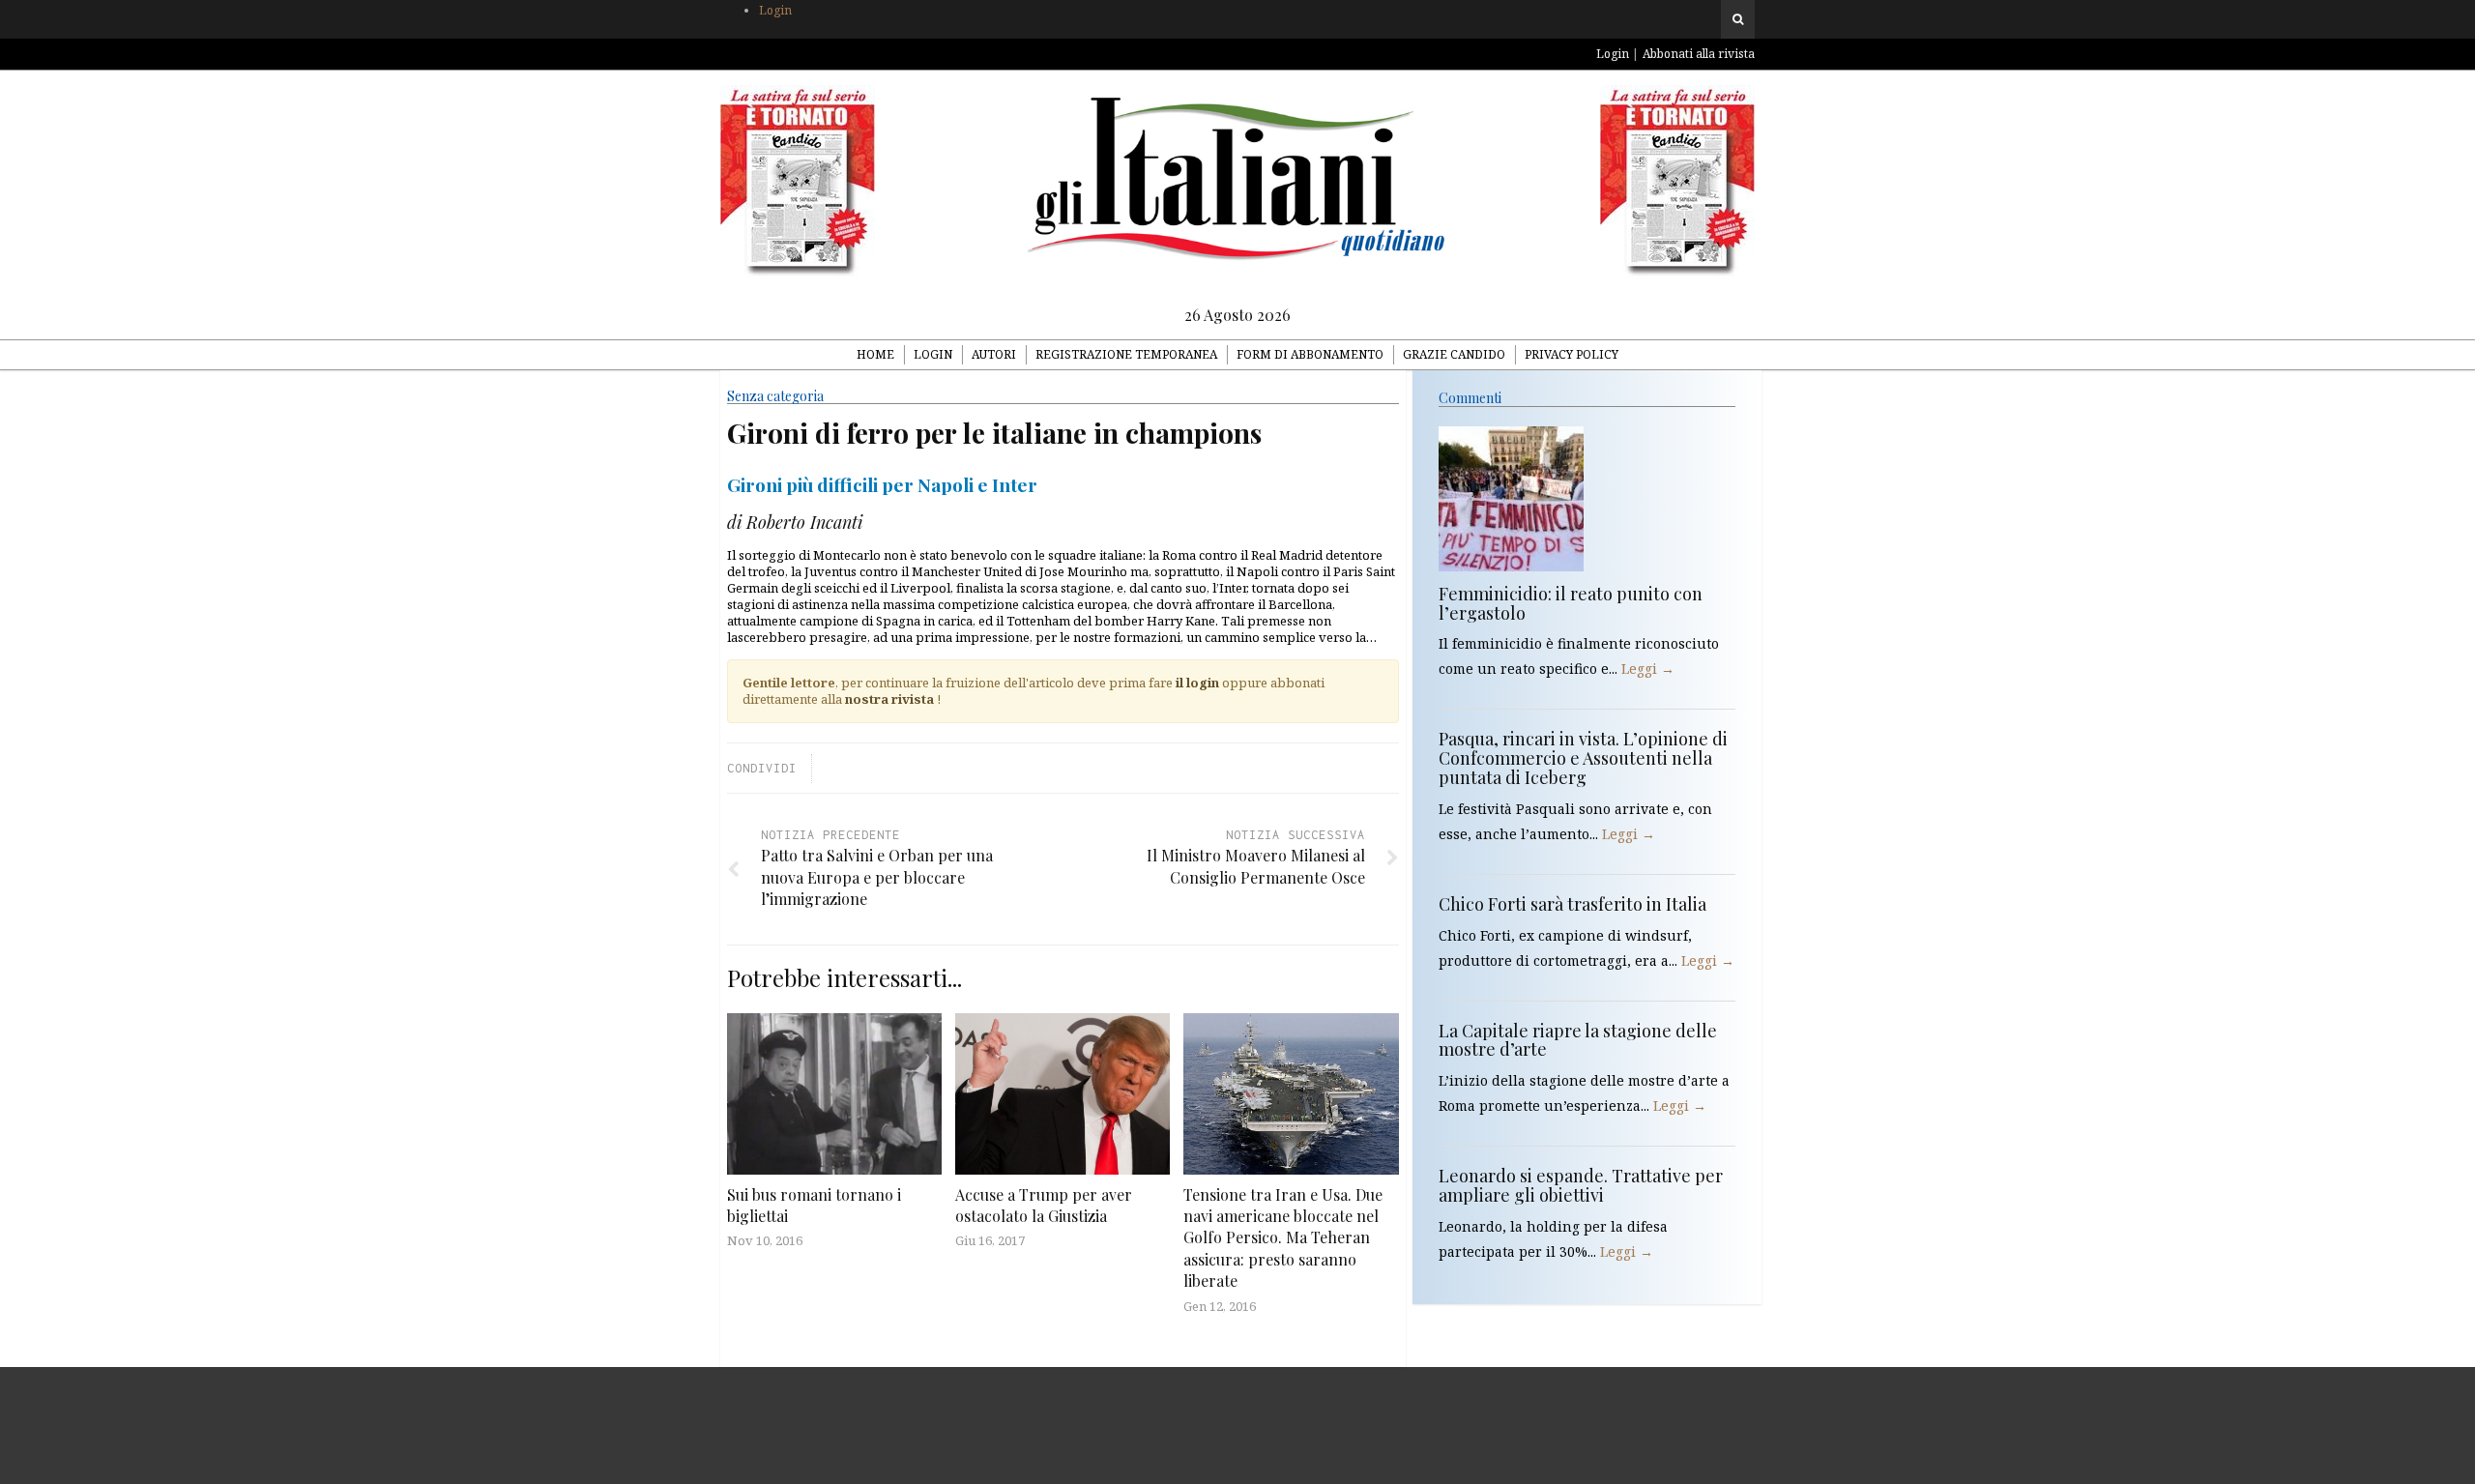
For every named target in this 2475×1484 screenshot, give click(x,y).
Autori (994, 354)
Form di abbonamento (1310, 354)
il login (1197, 683)
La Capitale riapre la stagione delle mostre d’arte (1578, 1040)
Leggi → (1648, 669)
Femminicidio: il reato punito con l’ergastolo (1571, 603)
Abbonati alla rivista (1699, 54)
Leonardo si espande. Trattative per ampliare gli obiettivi (1581, 1185)
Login (775, 10)
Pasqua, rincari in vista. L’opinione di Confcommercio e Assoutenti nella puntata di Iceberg (1583, 758)
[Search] (1738, 19)
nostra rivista (889, 699)
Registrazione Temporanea (1126, 354)
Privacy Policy (1572, 354)
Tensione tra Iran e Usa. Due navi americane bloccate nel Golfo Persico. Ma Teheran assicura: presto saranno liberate (1283, 1238)
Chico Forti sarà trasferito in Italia (1572, 904)
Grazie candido (1454, 354)
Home (875, 354)
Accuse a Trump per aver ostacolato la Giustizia (1044, 1205)
